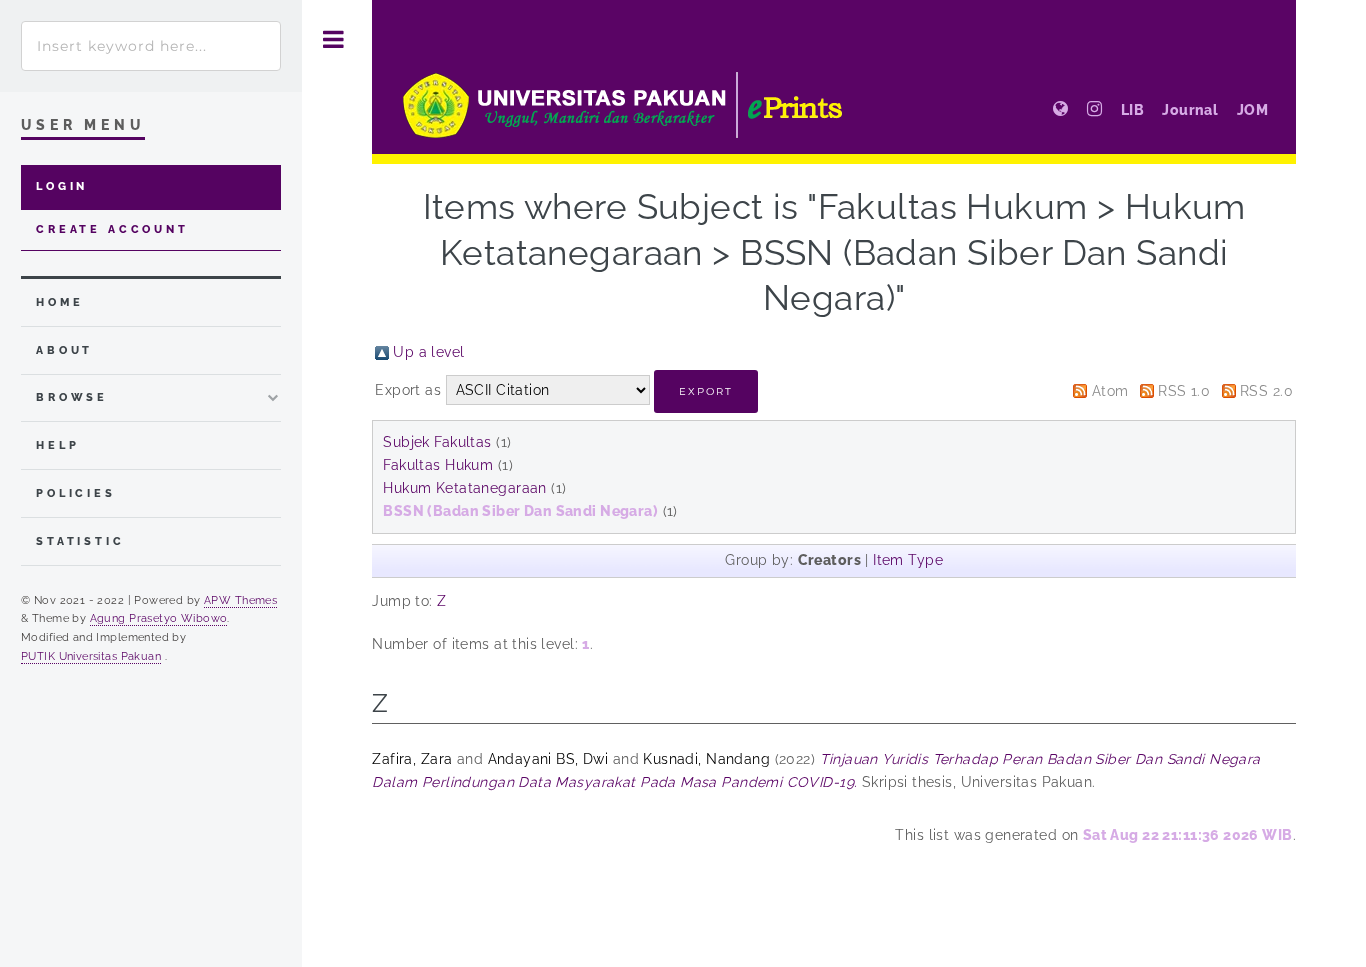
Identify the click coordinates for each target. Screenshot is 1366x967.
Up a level (428, 352)
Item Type (908, 560)
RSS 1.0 (1184, 391)
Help (57, 445)
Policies (76, 493)
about (64, 350)
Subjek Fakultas (437, 442)
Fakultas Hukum (438, 465)
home (59, 302)
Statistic (80, 541)
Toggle (333, 39)
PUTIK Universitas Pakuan (91, 656)
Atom (1110, 391)
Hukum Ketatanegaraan (464, 488)
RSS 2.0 (1266, 391)
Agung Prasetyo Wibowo (159, 618)
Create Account (112, 229)
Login (62, 186)
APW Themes (240, 600)
